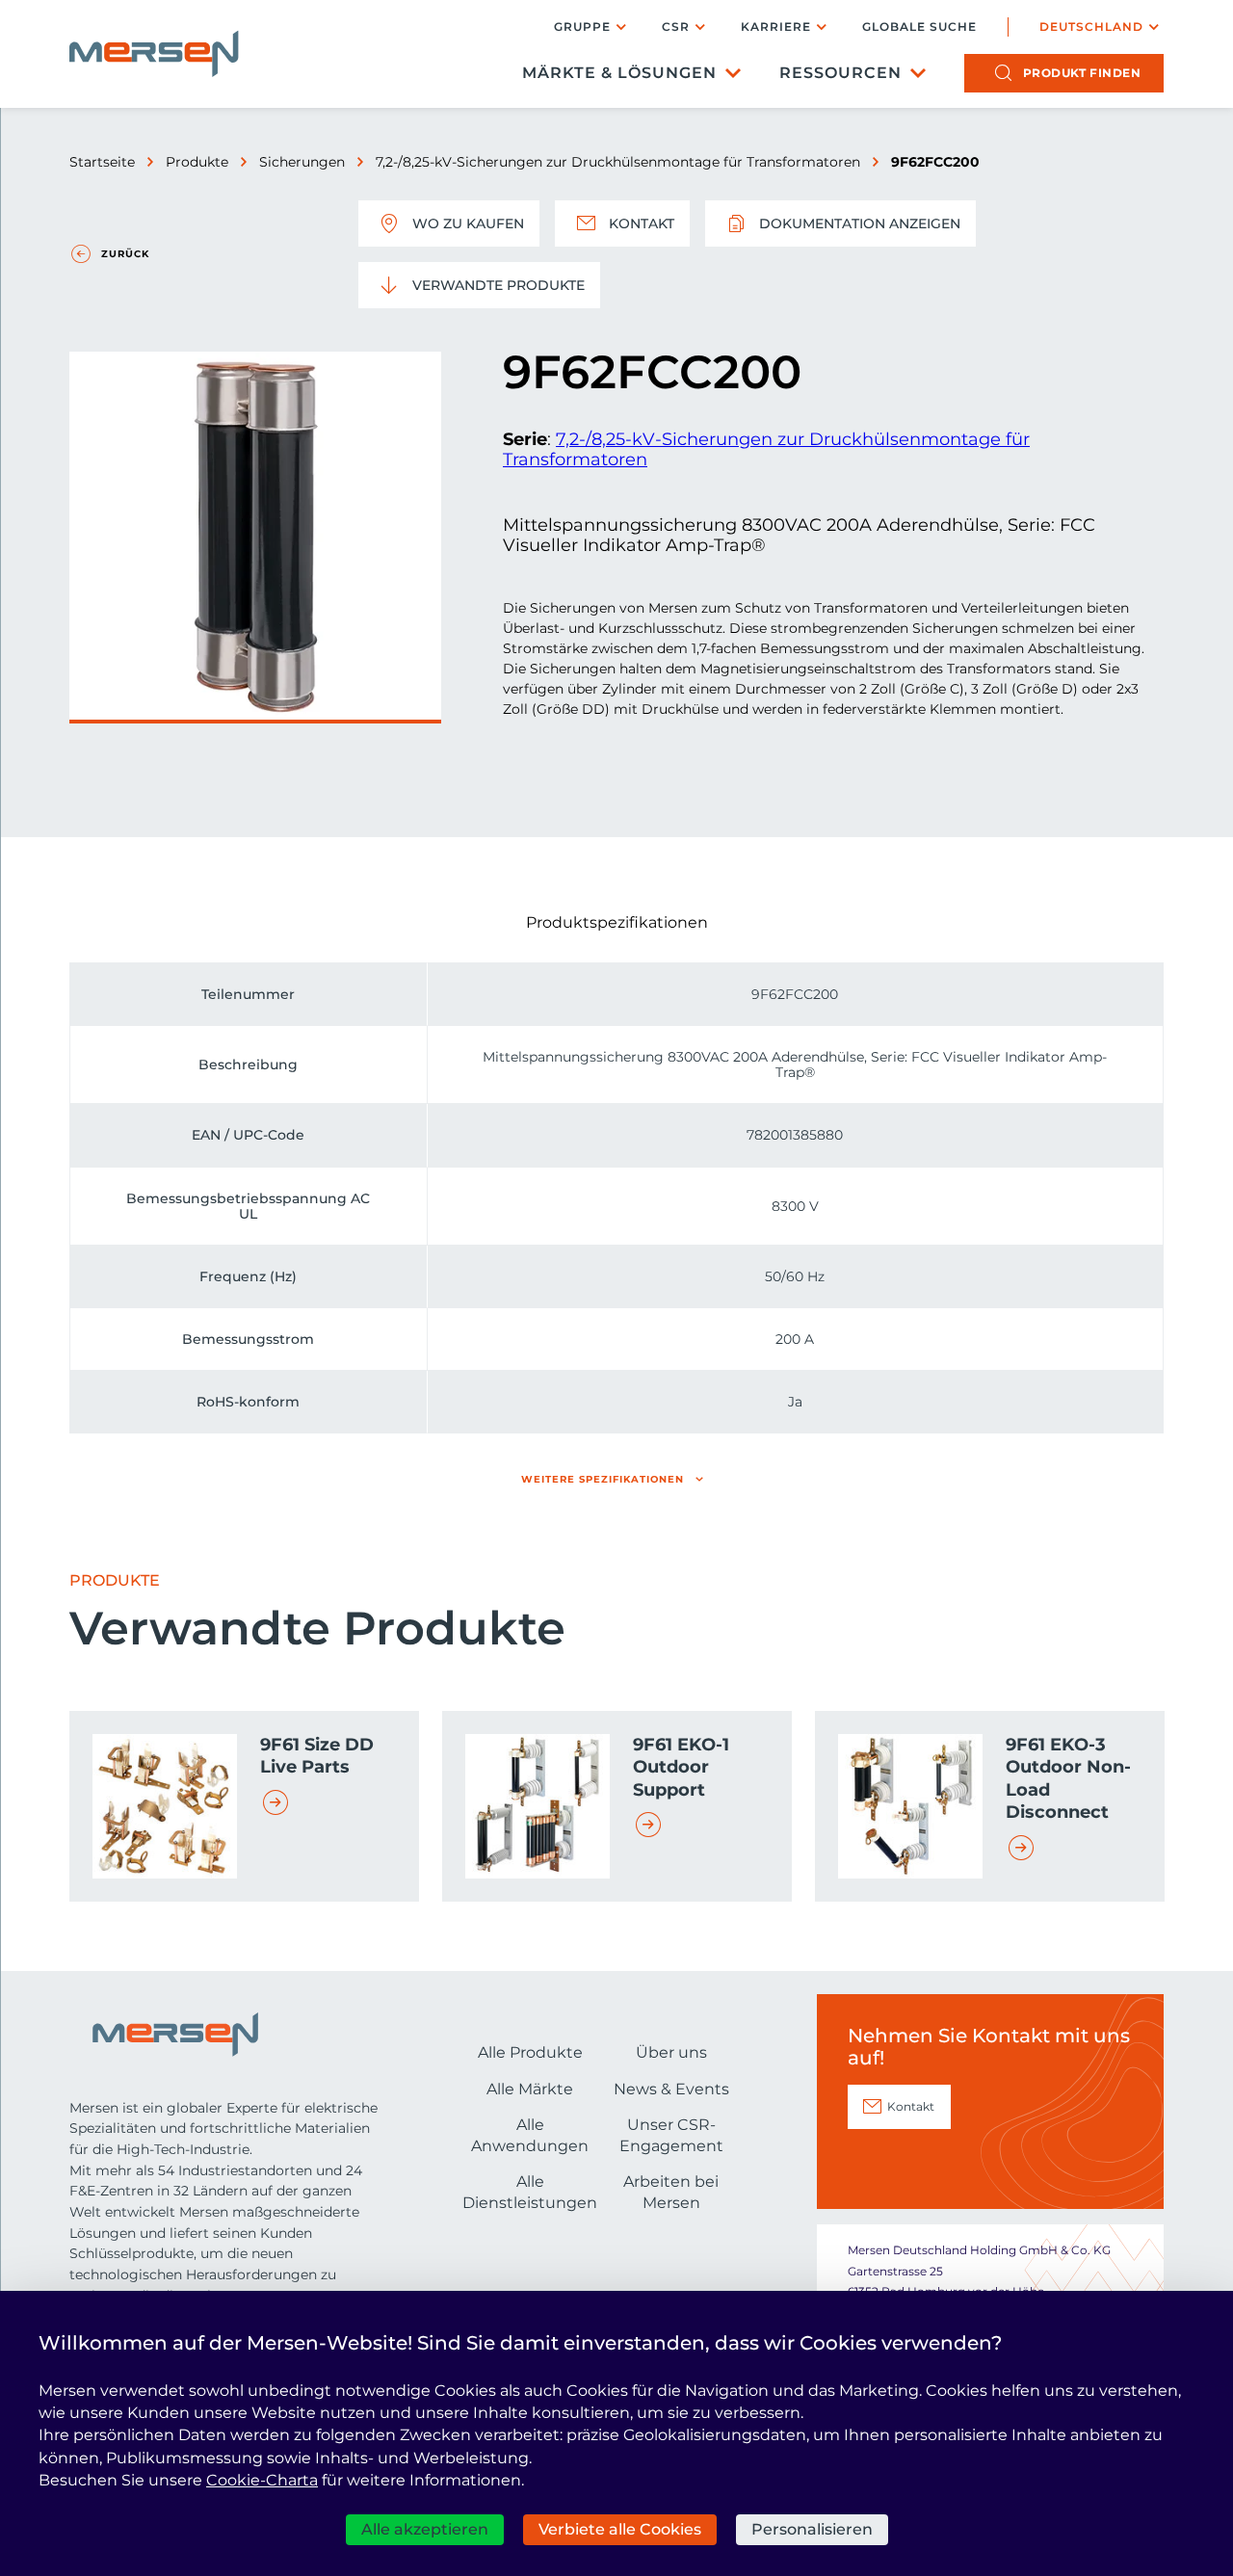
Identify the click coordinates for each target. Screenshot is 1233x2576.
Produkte (197, 162)
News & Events (671, 2089)
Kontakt (642, 223)
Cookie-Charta (262, 2480)
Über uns (671, 2052)
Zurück (125, 254)
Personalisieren (812, 2529)
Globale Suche (919, 27)
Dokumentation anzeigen (860, 223)
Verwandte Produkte (498, 285)
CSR (676, 26)
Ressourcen (840, 73)
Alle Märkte (530, 2089)
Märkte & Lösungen (619, 73)
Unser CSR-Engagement (671, 2135)
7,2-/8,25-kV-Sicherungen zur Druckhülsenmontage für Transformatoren (618, 162)
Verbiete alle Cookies (620, 2529)
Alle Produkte (530, 2052)
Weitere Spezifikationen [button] (603, 1479)
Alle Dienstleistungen (530, 2192)
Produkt (1082, 73)
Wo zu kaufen (468, 223)
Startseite (102, 162)
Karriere (776, 26)
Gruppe (582, 26)
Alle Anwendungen (530, 2135)
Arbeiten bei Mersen (671, 2192)
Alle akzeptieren (425, 2529)
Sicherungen (302, 162)
